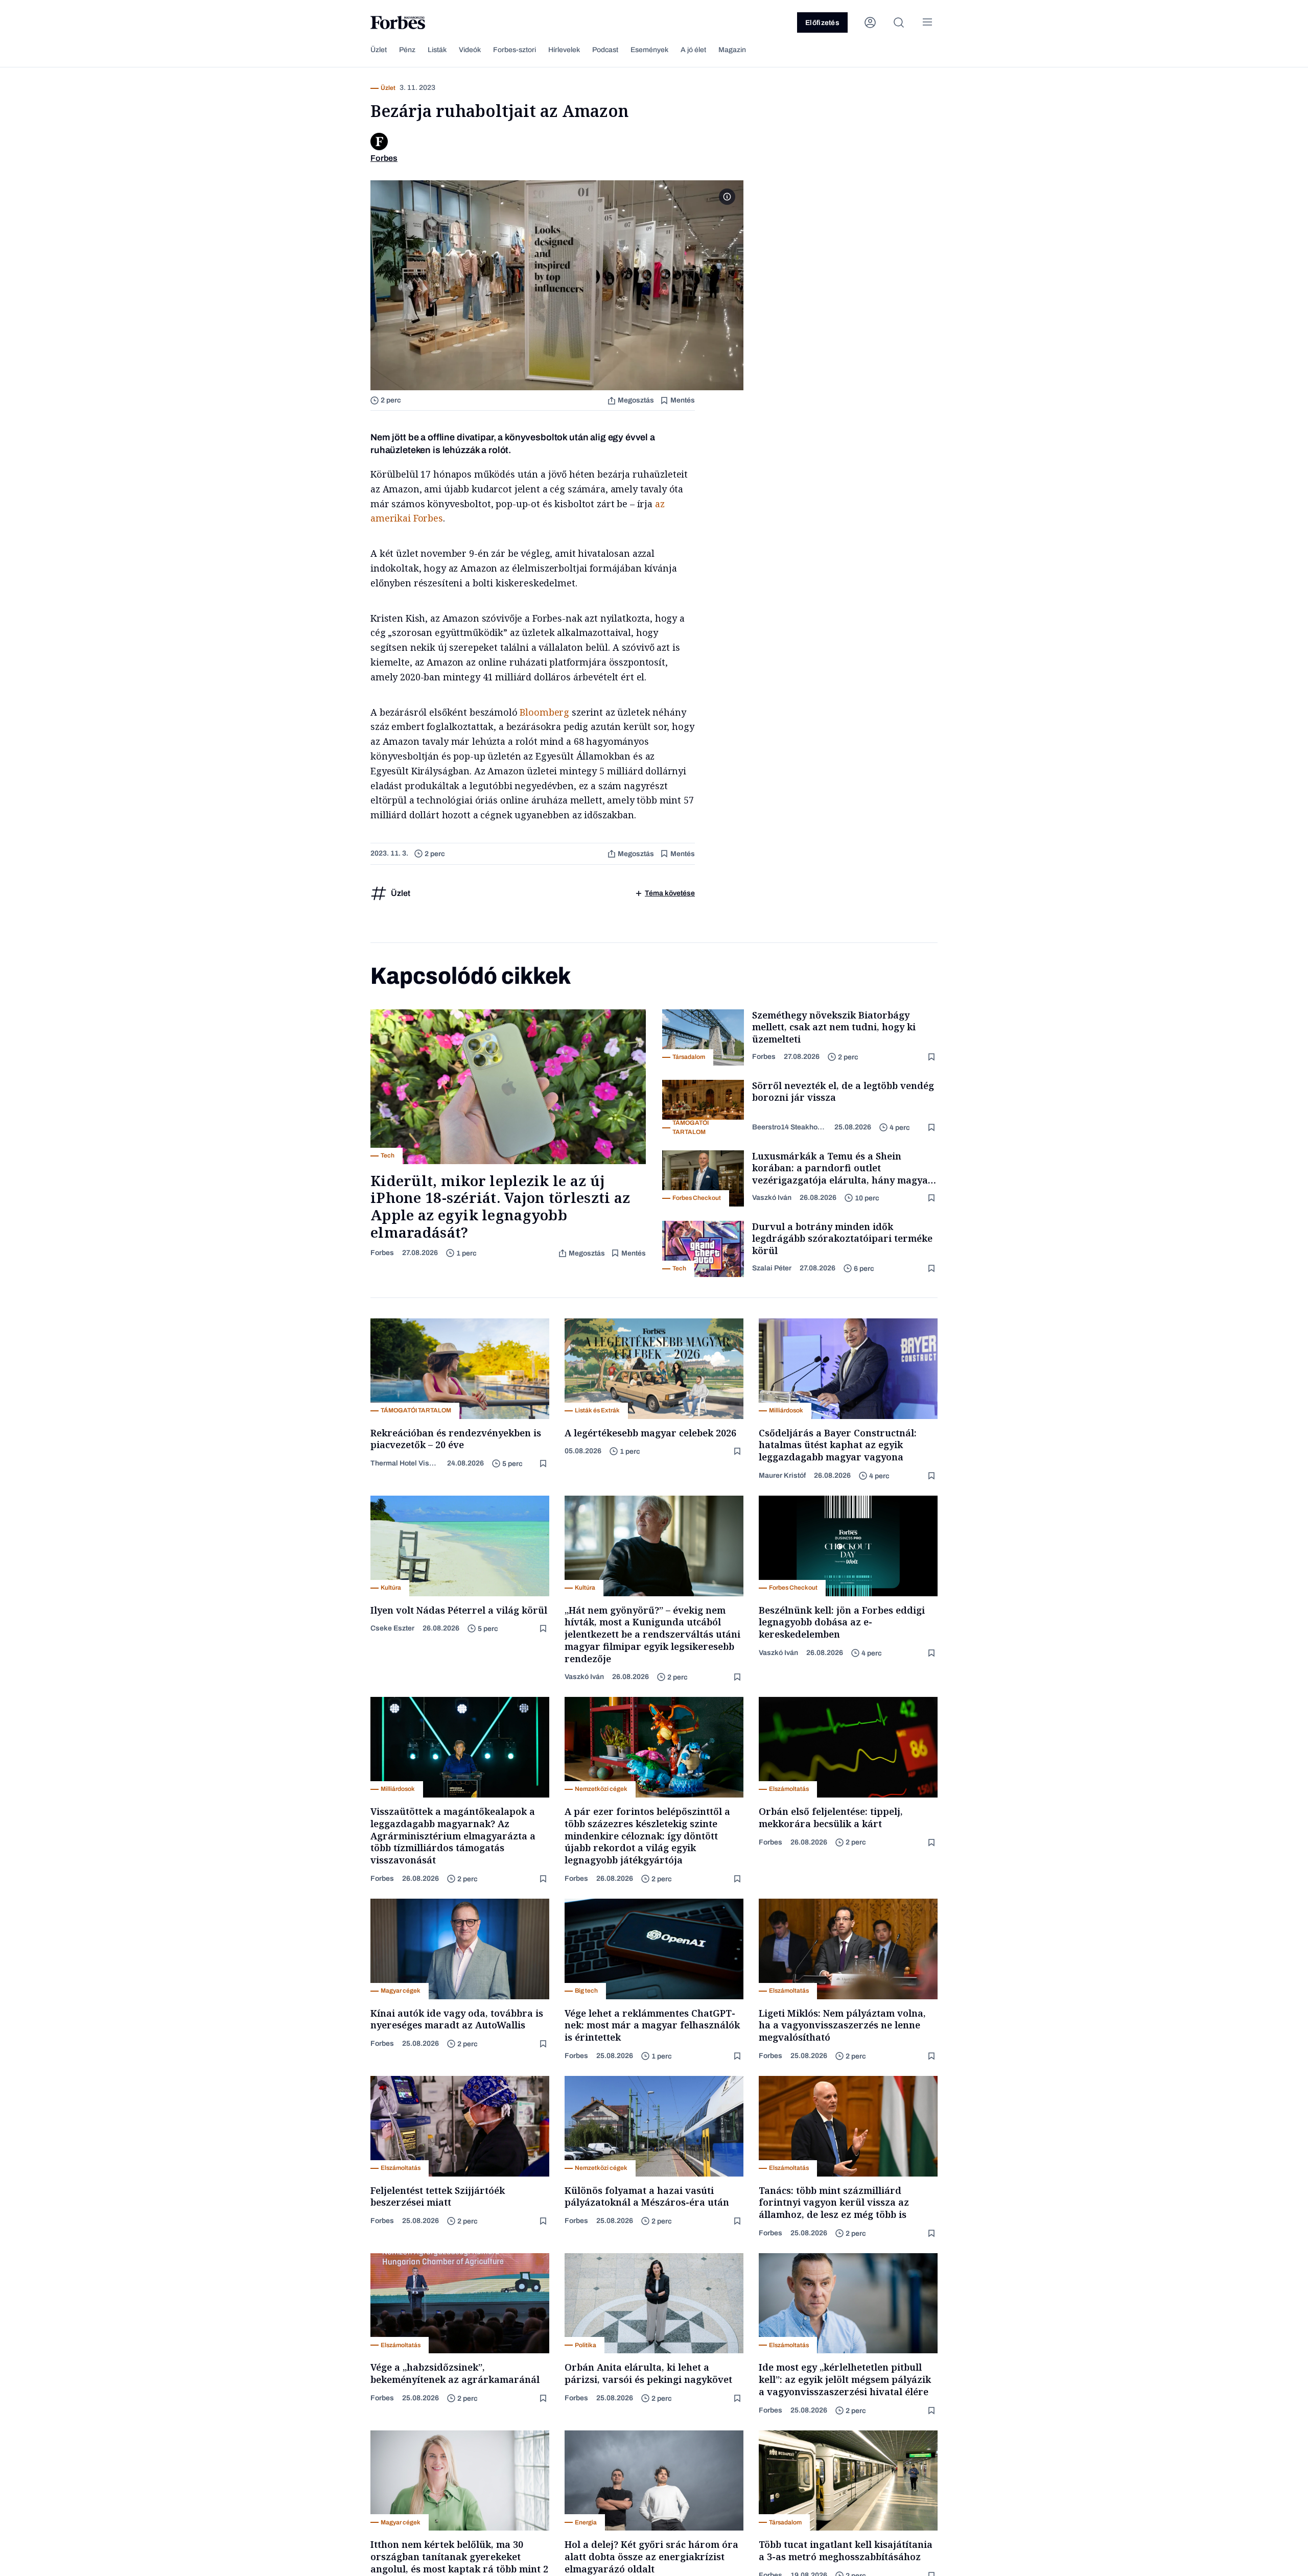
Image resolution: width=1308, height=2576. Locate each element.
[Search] (899, 22)
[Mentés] (932, 1057)
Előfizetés (822, 23)
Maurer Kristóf (782, 1475)
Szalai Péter (772, 1268)
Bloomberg (544, 712)
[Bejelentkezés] (870, 22)
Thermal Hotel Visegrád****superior (405, 1463)
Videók (470, 50)
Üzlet (379, 50)
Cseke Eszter (392, 1628)
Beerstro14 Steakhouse (789, 1127)
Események (649, 50)
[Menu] (927, 22)
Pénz (407, 50)
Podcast (605, 50)
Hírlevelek (564, 50)
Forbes (382, 1253)
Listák (437, 50)
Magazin (732, 50)
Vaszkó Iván (772, 1198)
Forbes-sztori (515, 50)
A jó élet (693, 50)
